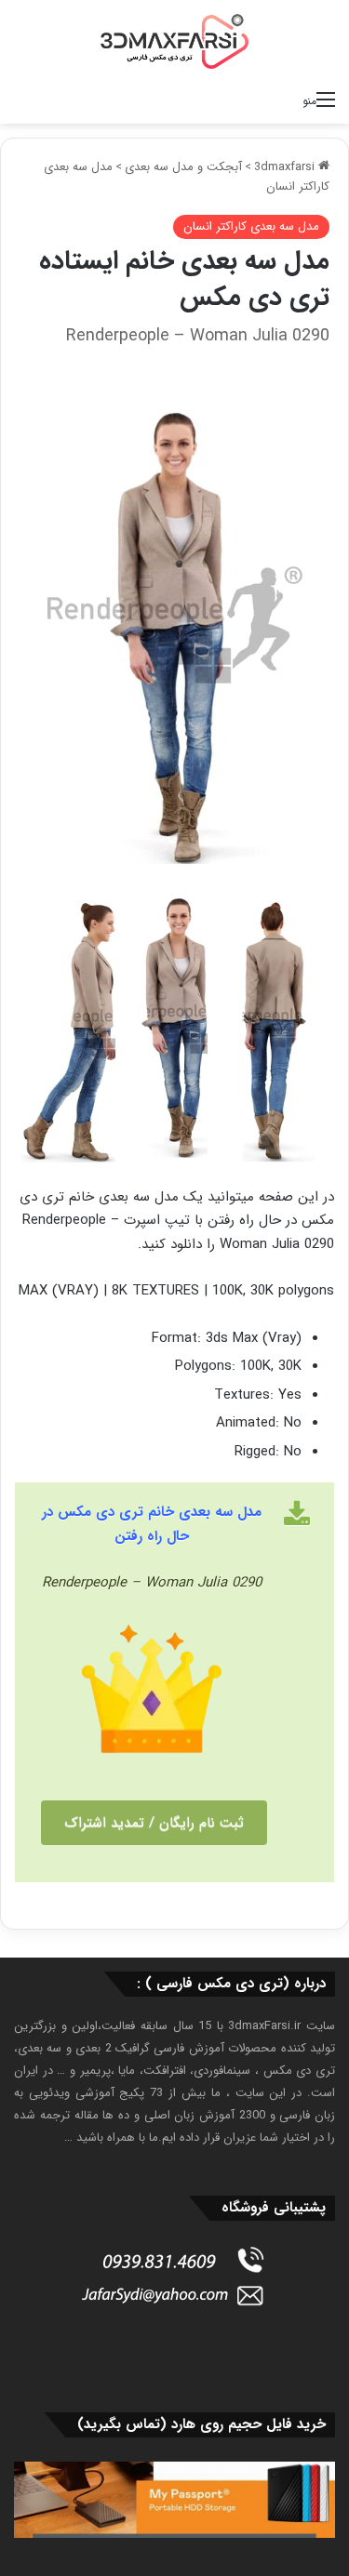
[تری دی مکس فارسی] (175, 41)
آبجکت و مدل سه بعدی (183, 167)
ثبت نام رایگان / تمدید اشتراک (154, 1823)
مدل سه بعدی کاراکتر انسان (251, 226)
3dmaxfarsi (286, 167)
